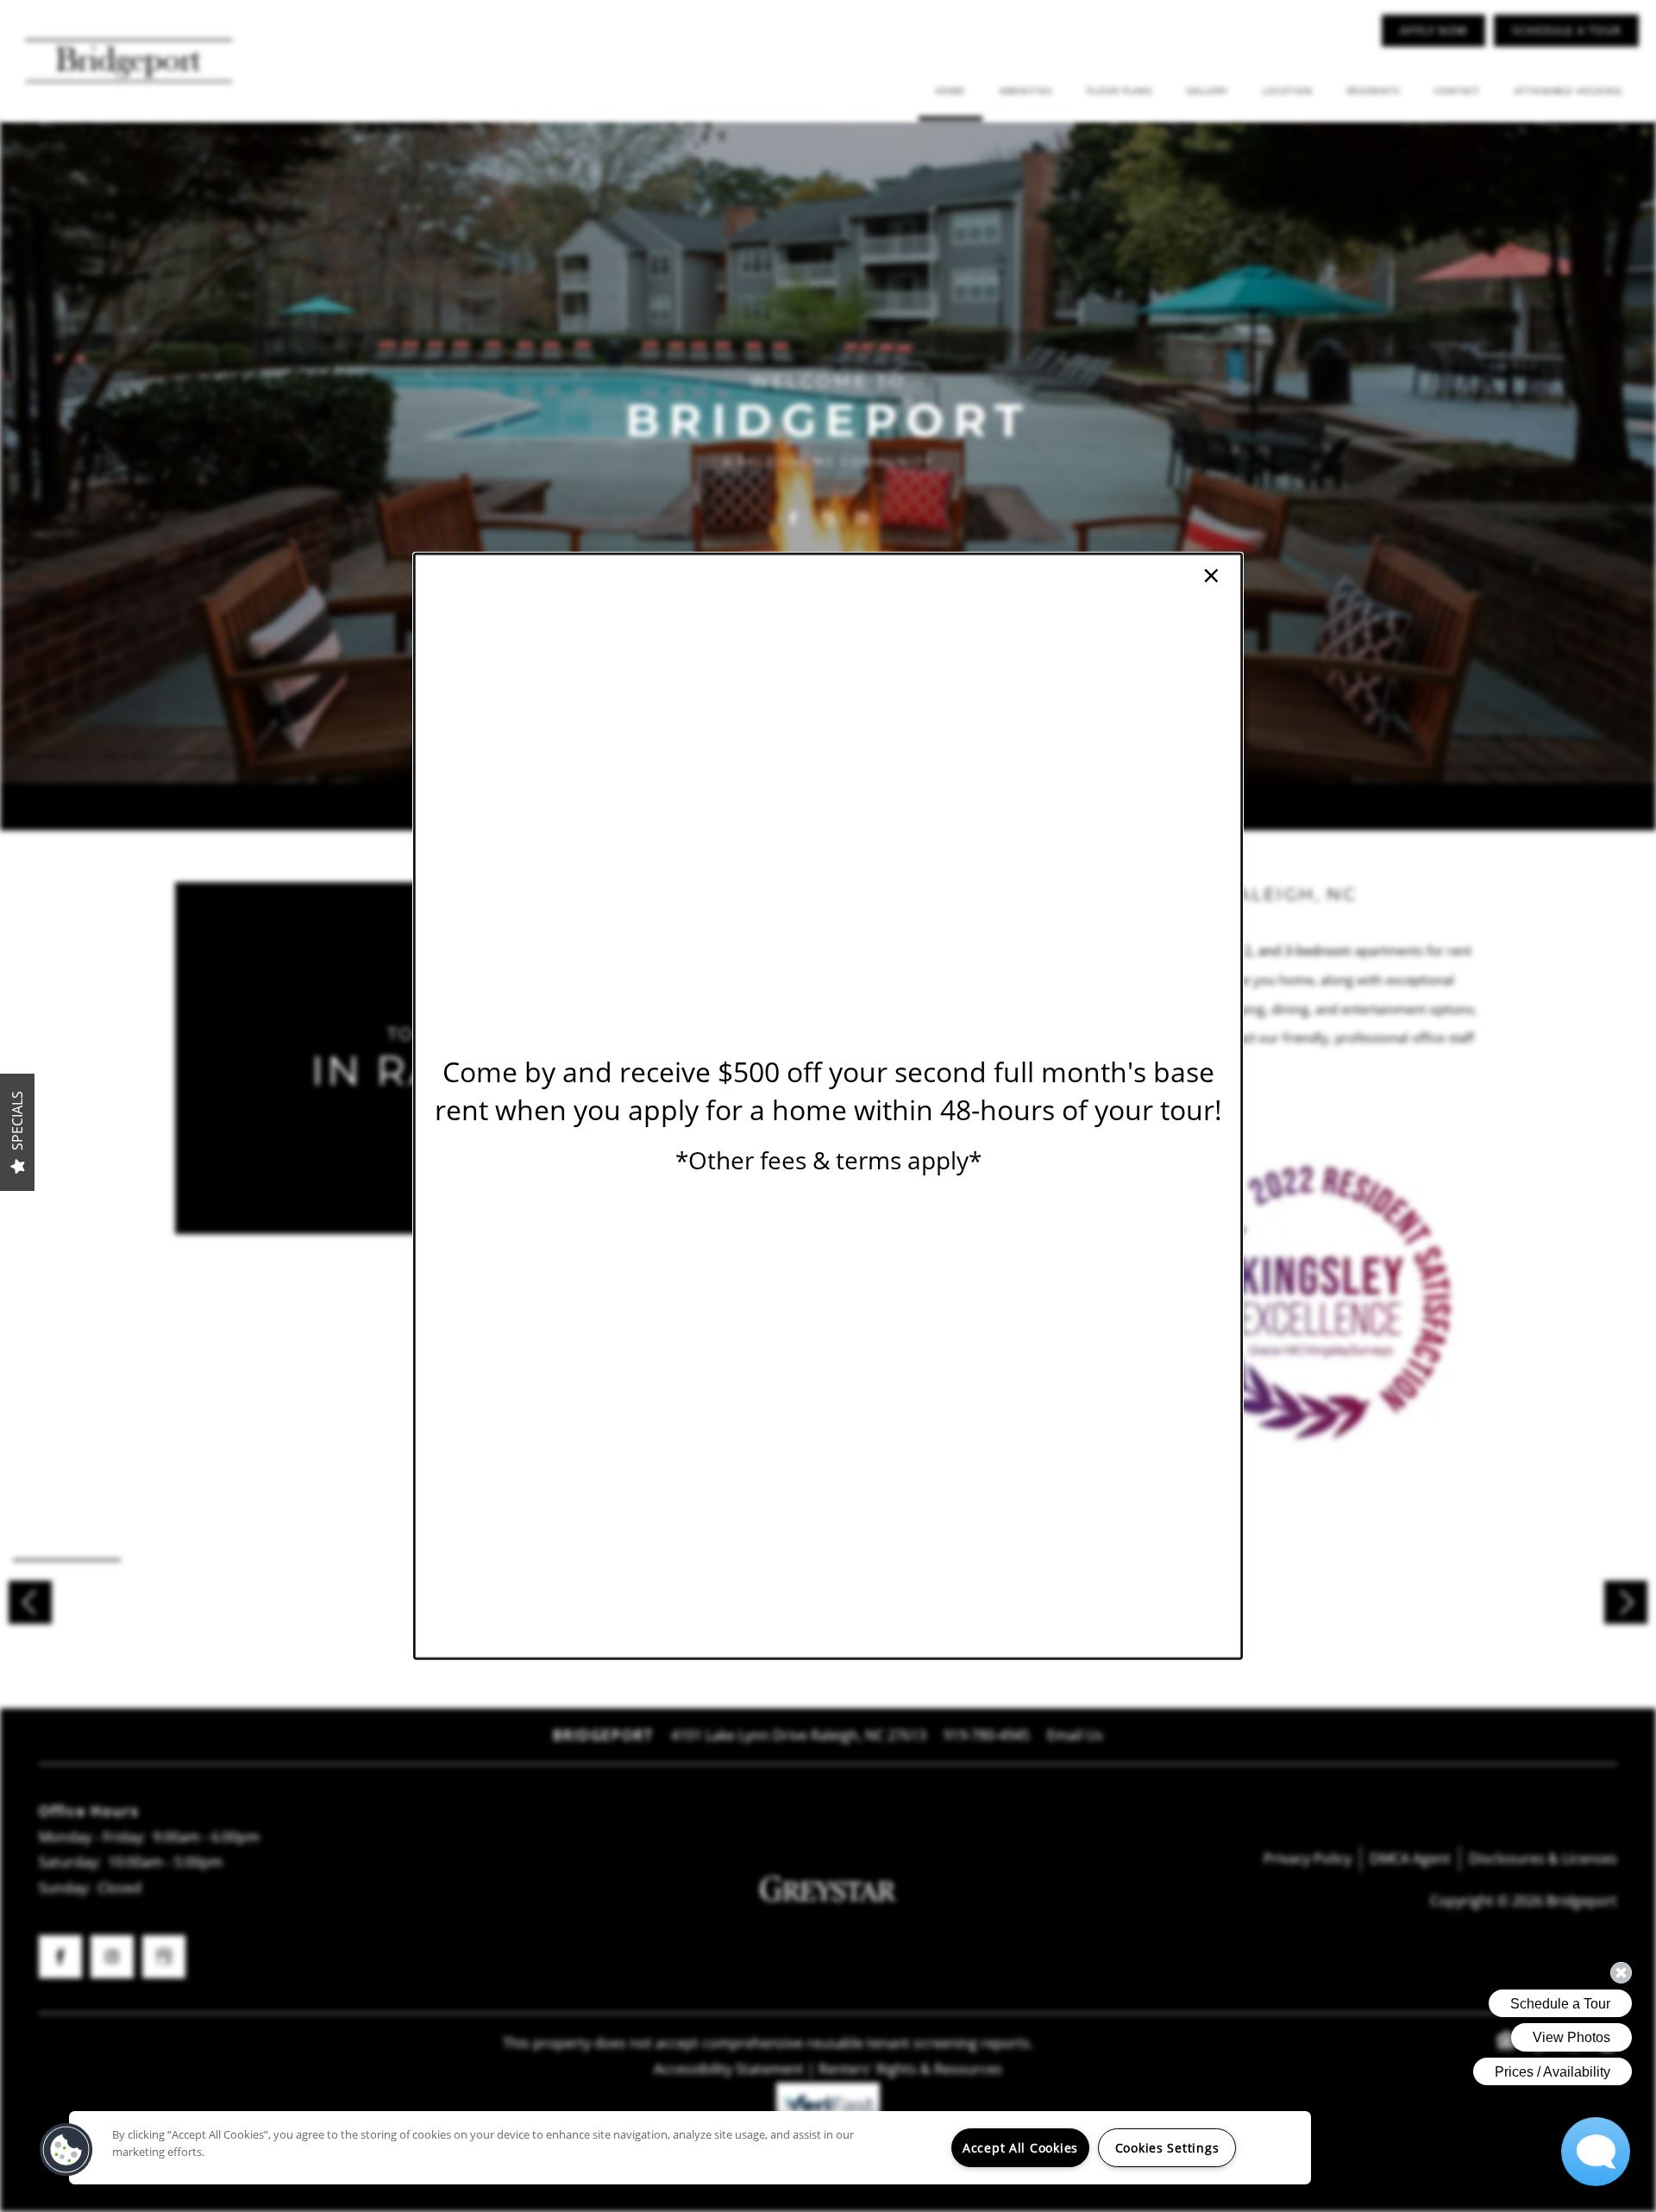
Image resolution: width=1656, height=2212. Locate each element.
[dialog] (828, 1106)
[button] (66, 2150)
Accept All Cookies (1020, 2148)
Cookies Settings (1167, 2148)
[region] (690, 2148)
